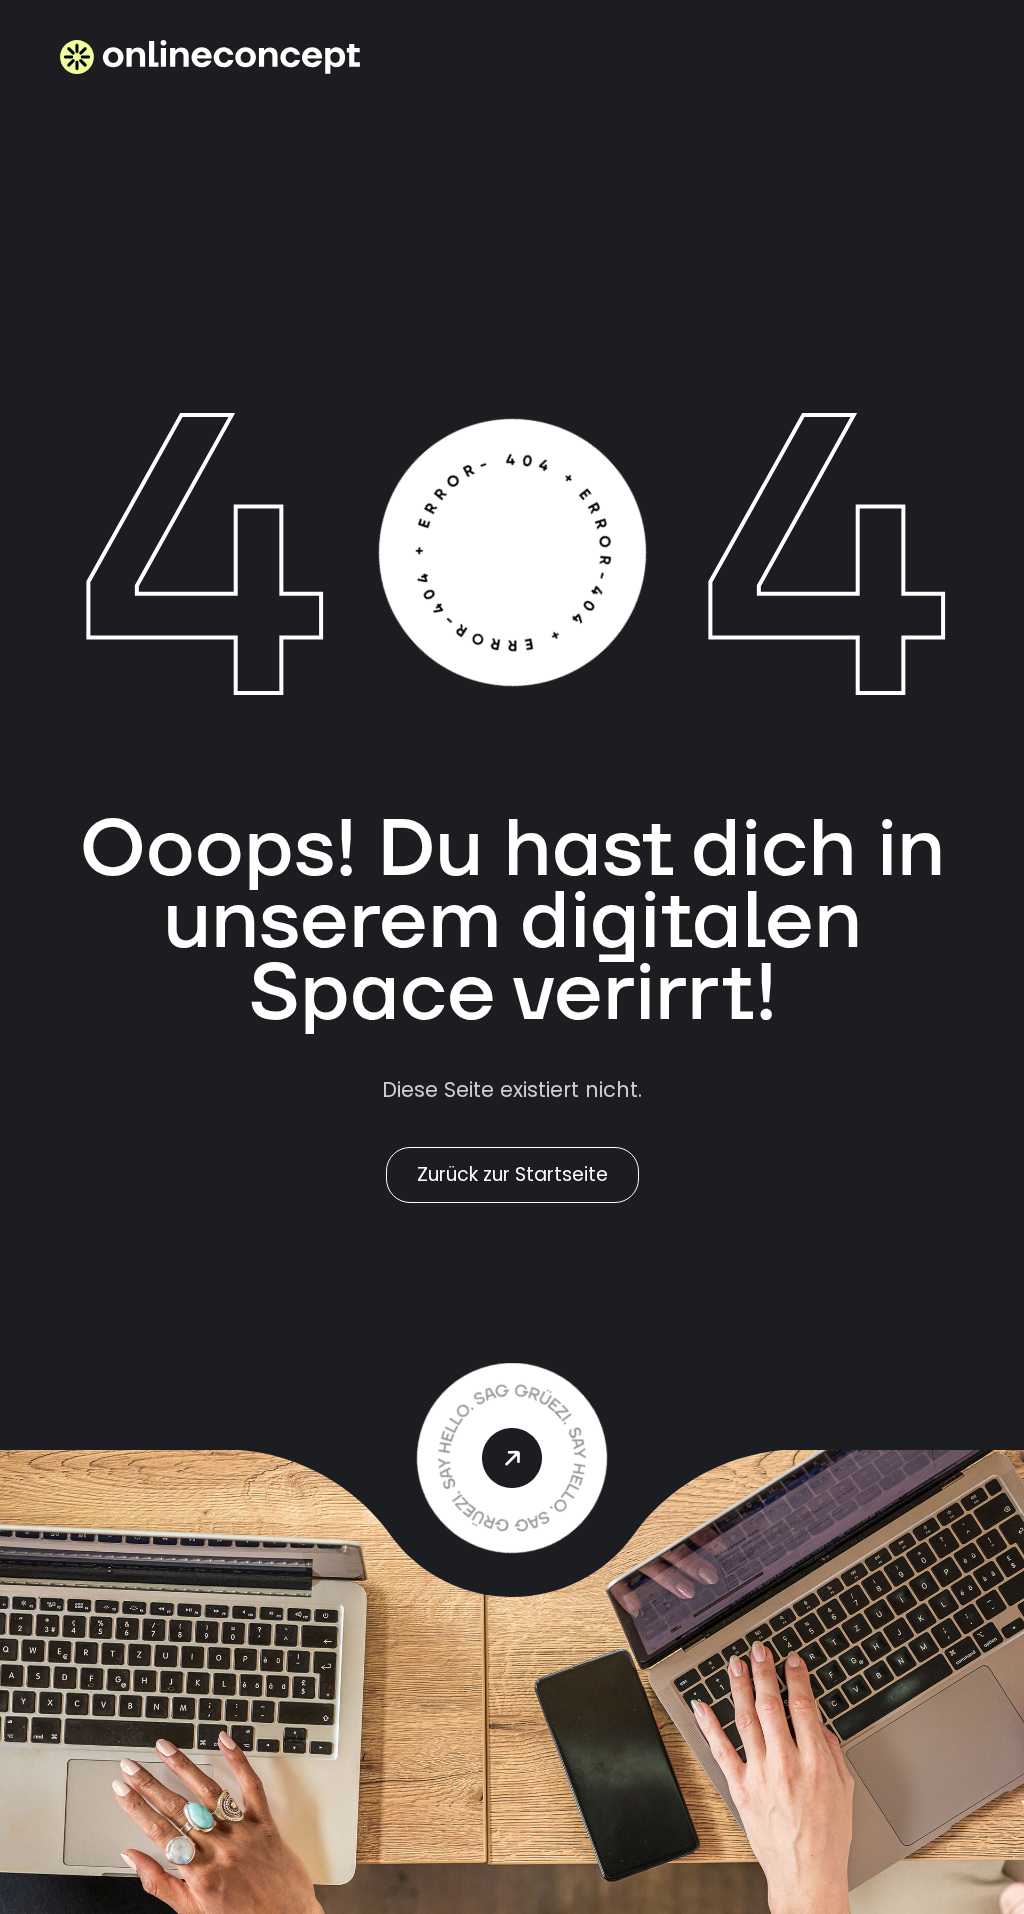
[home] (210, 57)
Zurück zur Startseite (512, 1174)
